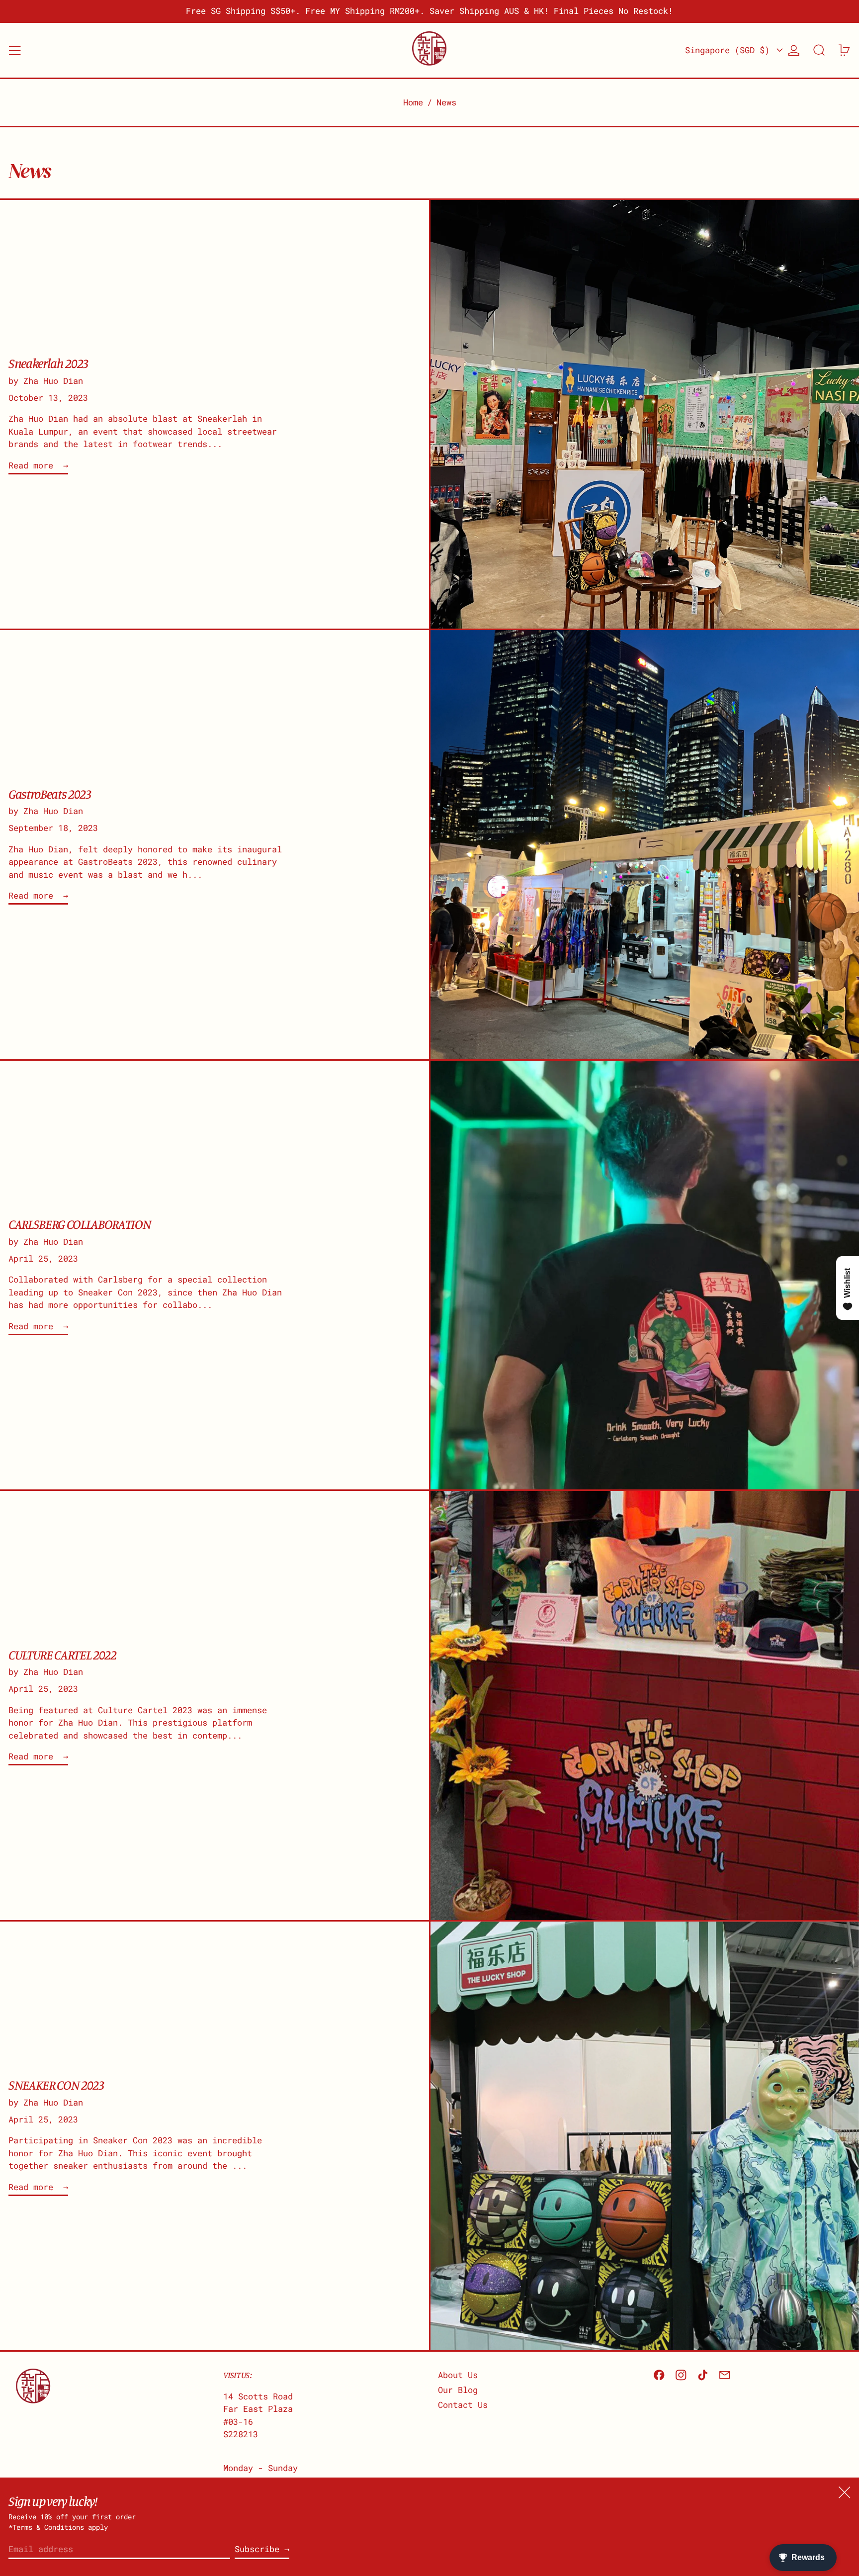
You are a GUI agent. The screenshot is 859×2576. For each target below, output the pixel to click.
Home (413, 102)
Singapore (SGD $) (730, 50)
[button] (819, 50)
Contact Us (463, 2405)
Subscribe (257, 2549)
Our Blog (458, 2390)
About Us (458, 2375)
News (446, 102)
